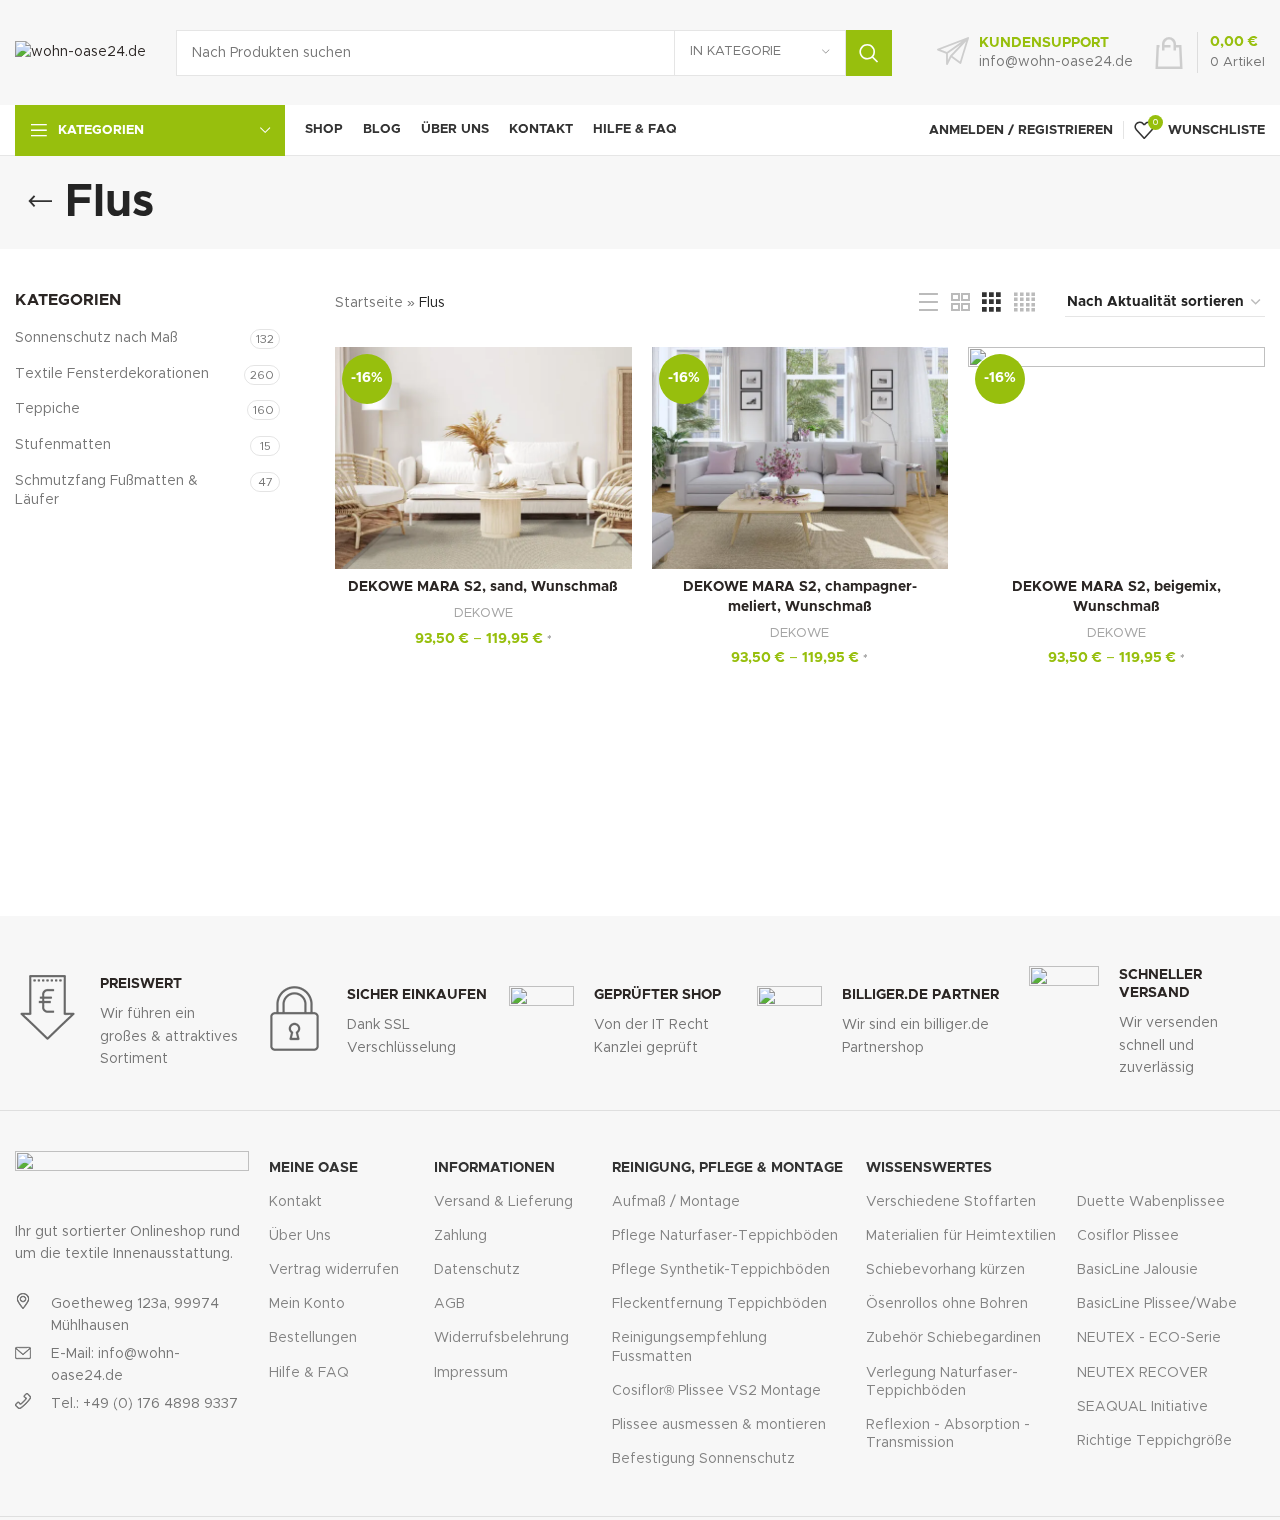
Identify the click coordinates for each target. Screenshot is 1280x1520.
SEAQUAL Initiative (1142, 1407)
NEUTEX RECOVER (1142, 1373)
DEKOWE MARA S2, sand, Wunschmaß (483, 587)
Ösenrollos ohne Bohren (947, 1304)
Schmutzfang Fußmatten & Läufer (106, 491)
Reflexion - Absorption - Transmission (948, 1434)
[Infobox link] (1035, 53)
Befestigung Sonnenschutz (703, 1459)
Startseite (369, 303)
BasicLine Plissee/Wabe (1157, 1304)
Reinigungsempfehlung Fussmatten (689, 1347)
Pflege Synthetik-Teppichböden (721, 1270)
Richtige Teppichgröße (1154, 1441)
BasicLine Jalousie (1137, 1270)
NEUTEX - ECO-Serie (1149, 1338)
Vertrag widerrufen (334, 1270)
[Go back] (40, 202)
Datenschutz (477, 1270)
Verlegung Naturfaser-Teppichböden (942, 1382)
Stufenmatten (63, 445)
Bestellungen (313, 1338)
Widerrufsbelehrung (501, 1338)
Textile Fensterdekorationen (112, 374)
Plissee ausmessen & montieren (719, 1425)
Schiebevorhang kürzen (945, 1270)
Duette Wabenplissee (1151, 1202)
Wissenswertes (929, 1168)
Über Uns (300, 1236)
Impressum (471, 1373)
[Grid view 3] (991, 303)
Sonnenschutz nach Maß (96, 338)
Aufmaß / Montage (676, 1202)
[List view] (928, 303)
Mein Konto (307, 1304)
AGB (449, 1304)
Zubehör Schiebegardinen (953, 1338)
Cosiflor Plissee (1128, 1236)
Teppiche (47, 409)
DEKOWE (483, 613)
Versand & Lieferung (503, 1202)
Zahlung (460, 1236)
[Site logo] (80, 52)
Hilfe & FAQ (309, 1373)
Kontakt (295, 1202)
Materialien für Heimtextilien (961, 1236)
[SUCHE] (869, 53)
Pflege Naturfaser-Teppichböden (725, 1236)
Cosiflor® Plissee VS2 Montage (716, 1391)
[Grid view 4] (1024, 303)
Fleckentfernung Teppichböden (719, 1304)
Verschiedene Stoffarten (951, 1202)
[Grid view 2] (960, 303)
